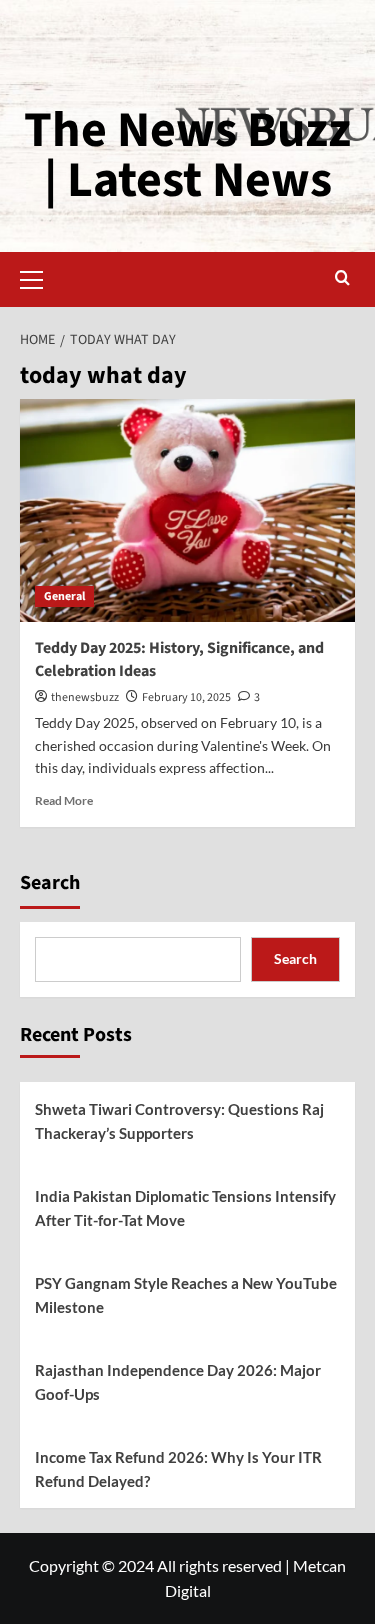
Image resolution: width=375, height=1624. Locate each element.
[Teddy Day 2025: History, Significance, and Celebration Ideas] (187, 510)
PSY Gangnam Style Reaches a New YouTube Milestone (186, 1295)
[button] (40, 277)
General (64, 596)
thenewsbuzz (85, 697)
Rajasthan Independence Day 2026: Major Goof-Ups (178, 1382)
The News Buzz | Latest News (187, 155)
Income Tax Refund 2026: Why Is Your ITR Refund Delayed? (178, 1469)
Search (50, 883)
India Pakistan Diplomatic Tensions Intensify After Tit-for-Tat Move (185, 1208)
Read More (64, 800)
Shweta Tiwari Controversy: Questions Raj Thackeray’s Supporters (179, 1121)
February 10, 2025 (186, 697)
